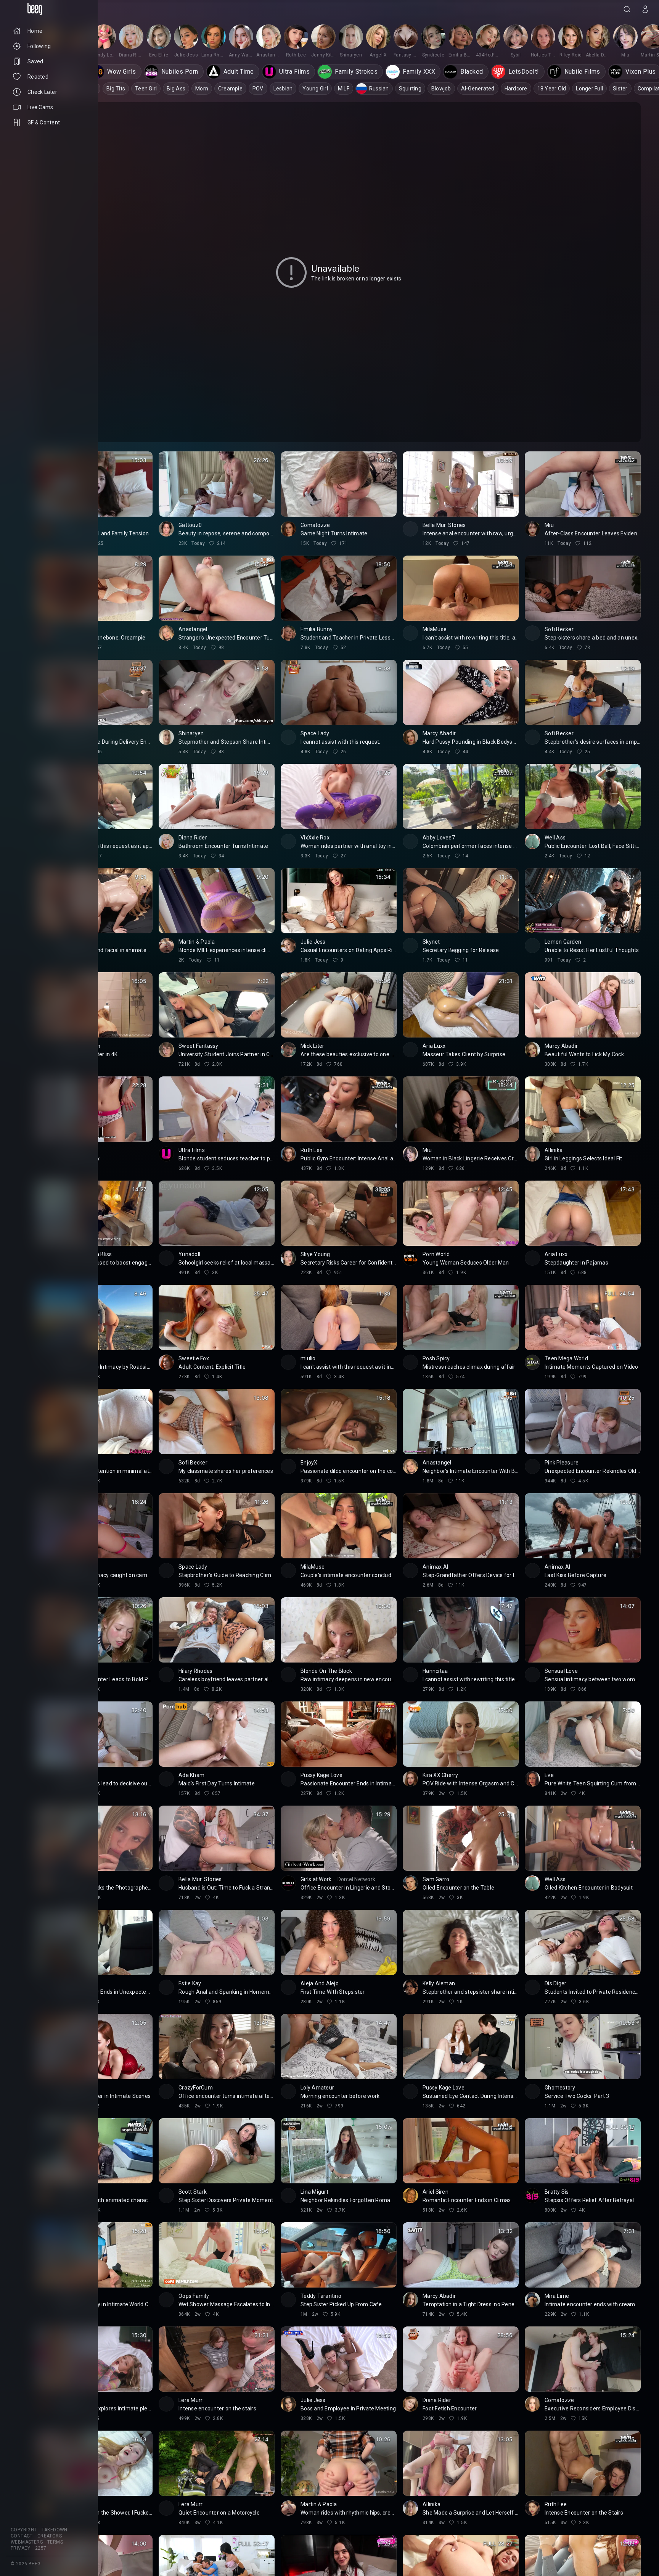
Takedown (55, 2530)
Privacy (21, 2548)
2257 (41, 2548)
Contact (22, 2536)
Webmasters (27, 2542)
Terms (55, 2542)
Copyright (24, 2530)
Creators (50, 2536)
